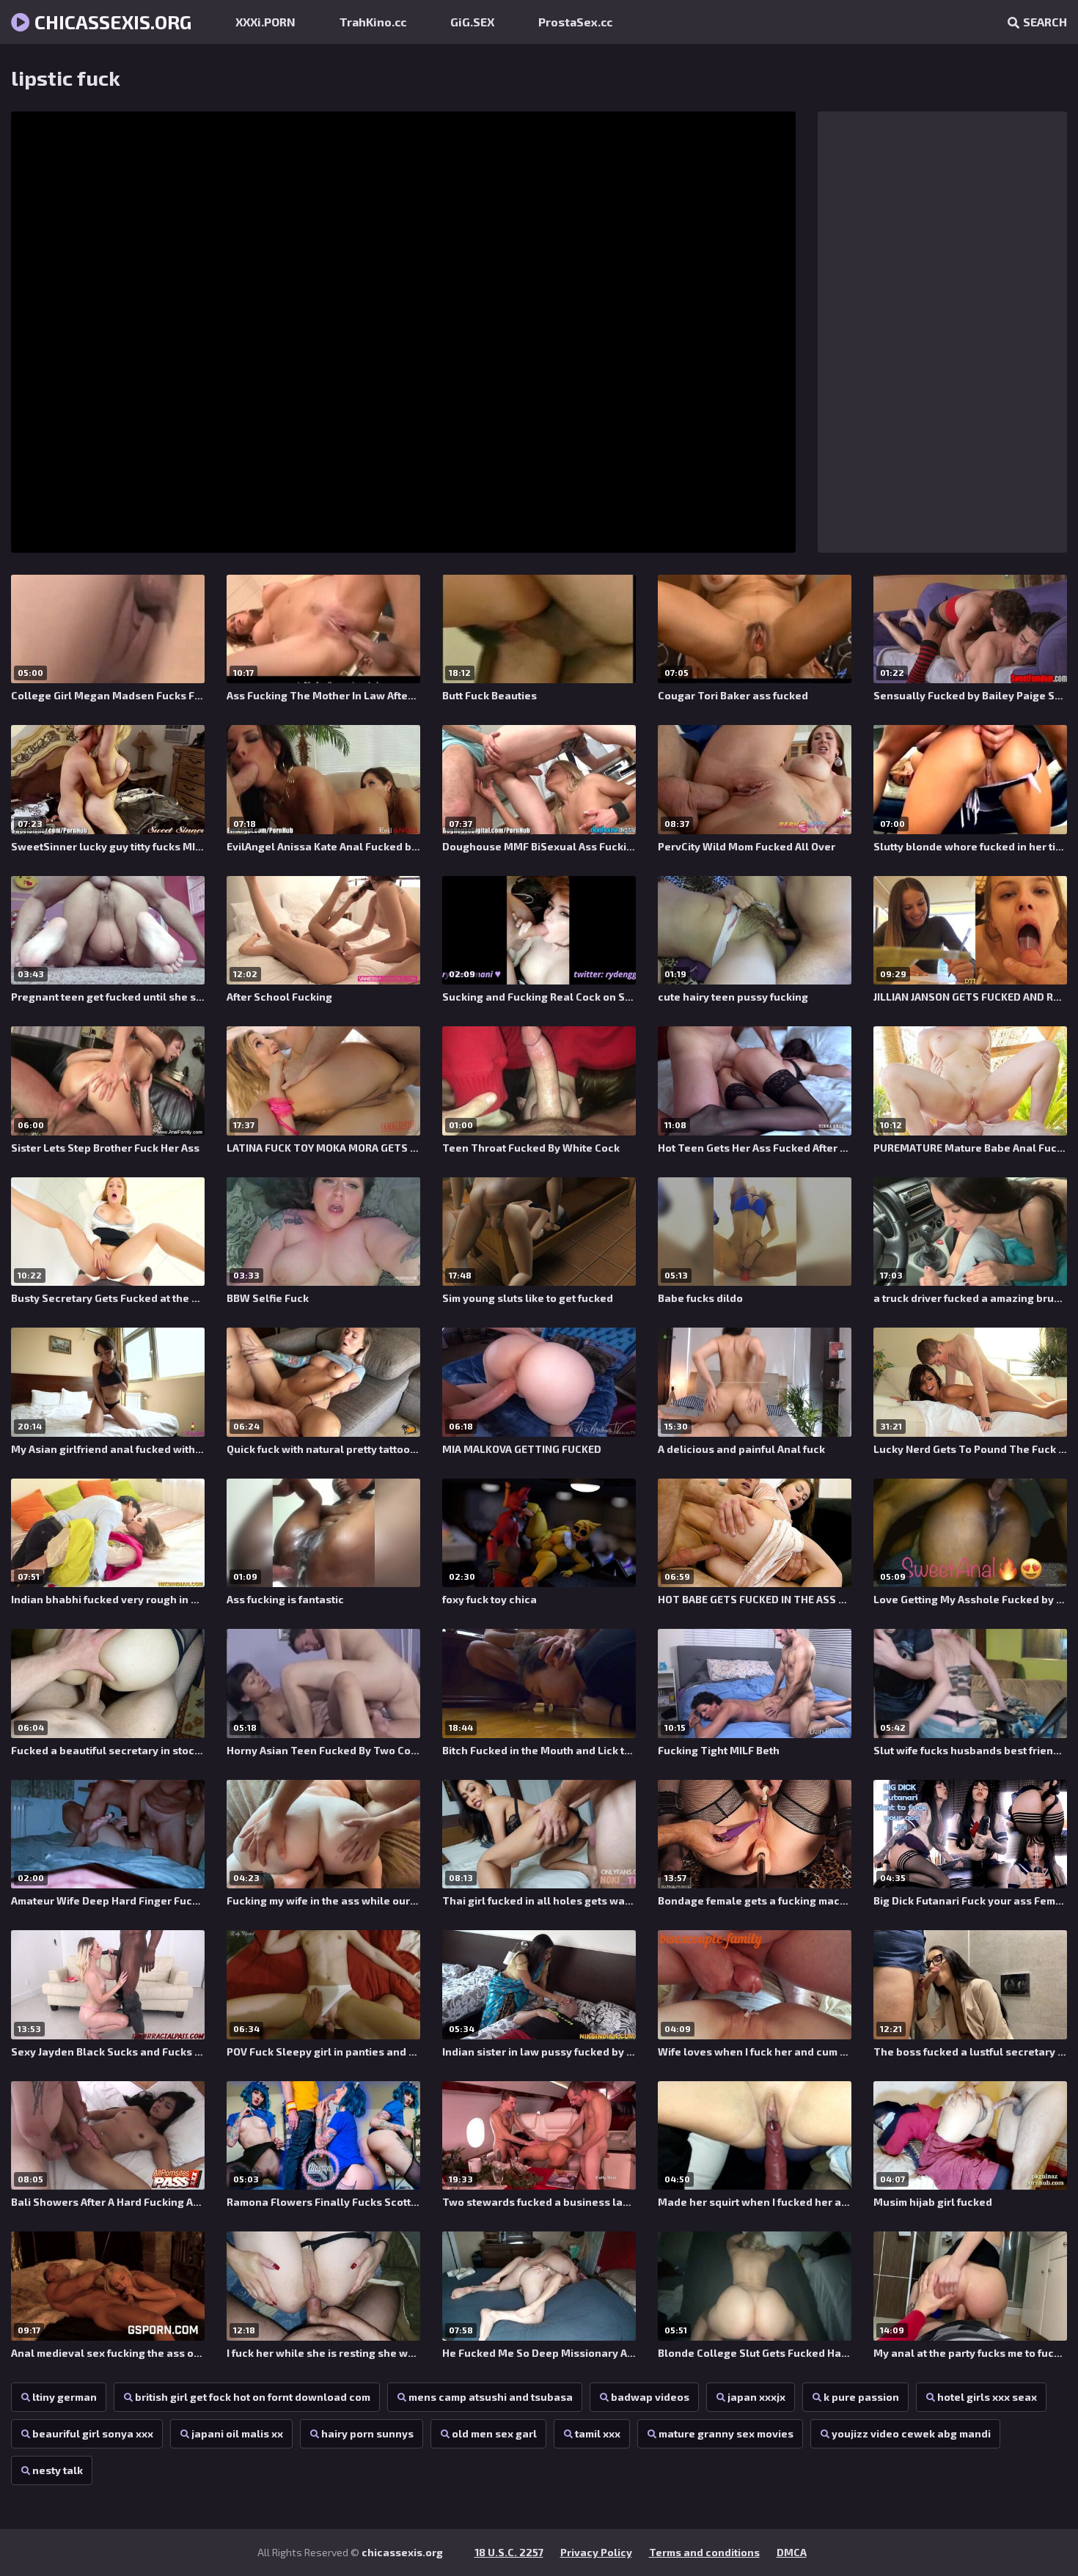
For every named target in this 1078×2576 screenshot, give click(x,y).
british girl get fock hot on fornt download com (253, 2397)
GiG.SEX (472, 22)
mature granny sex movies (726, 2433)
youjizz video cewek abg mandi (911, 2433)
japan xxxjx (756, 2397)
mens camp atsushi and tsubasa (491, 2397)
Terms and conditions (704, 2552)
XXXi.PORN (265, 22)
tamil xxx (598, 2433)
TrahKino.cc (373, 22)
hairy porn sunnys (367, 2433)
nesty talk (58, 2470)
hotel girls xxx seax (987, 2397)
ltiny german (65, 2397)
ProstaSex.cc (575, 22)
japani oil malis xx (237, 2433)
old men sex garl (494, 2433)
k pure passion (861, 2397)
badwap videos (650, 2397)
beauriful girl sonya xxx (93, 2433)
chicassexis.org (111, 22)
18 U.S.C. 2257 (509, 2552)
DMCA (792, 2552)
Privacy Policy (596, 2552)
